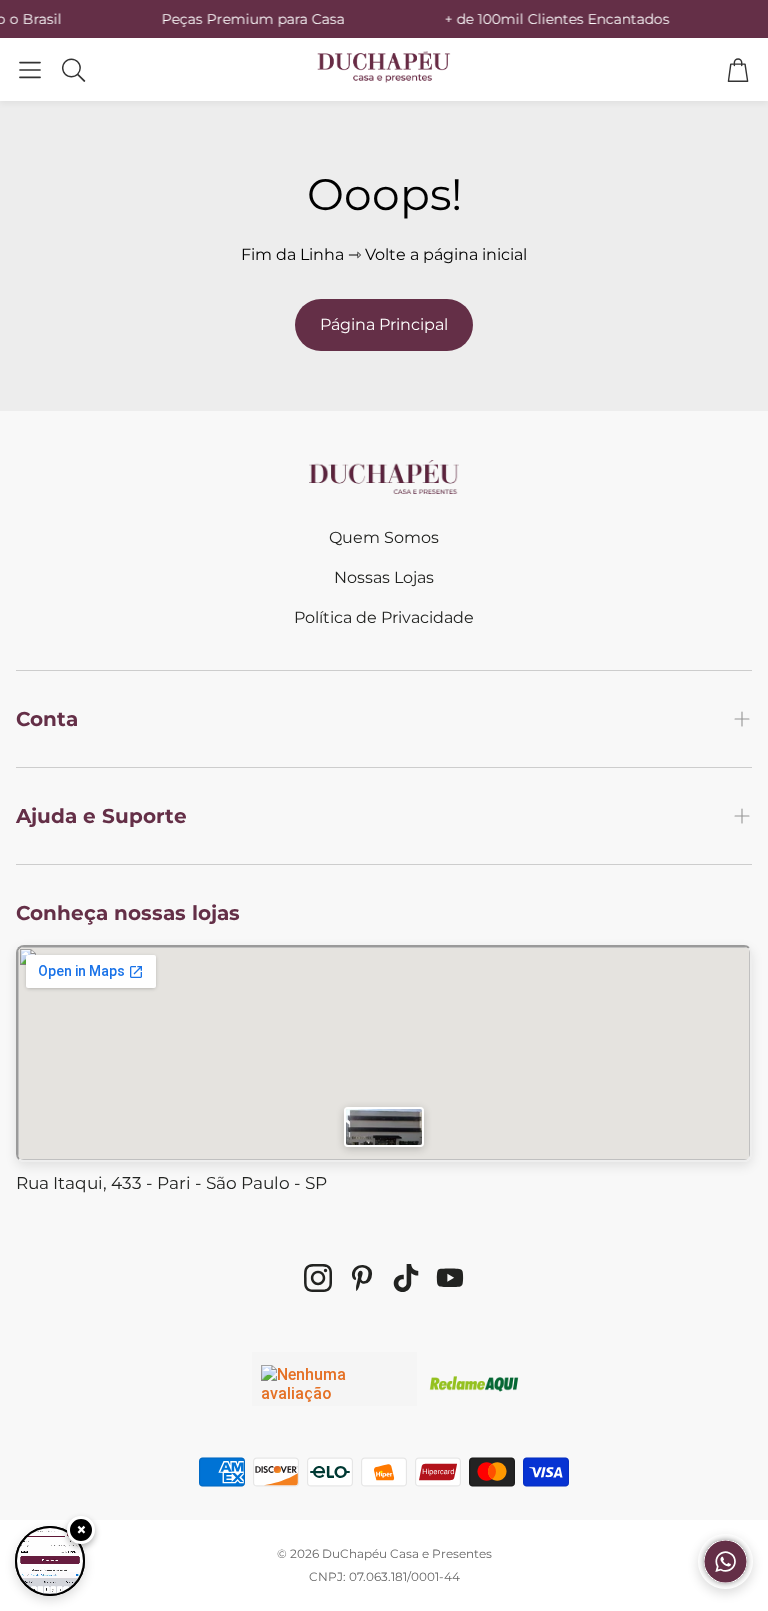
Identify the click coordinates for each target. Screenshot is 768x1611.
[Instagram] (318, 1278)
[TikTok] (406, 1278)
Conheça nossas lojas (128, 913)
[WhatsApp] (725, 1583)
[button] (30, 69)
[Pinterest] (362, 1278)
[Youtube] (450, 1278)
